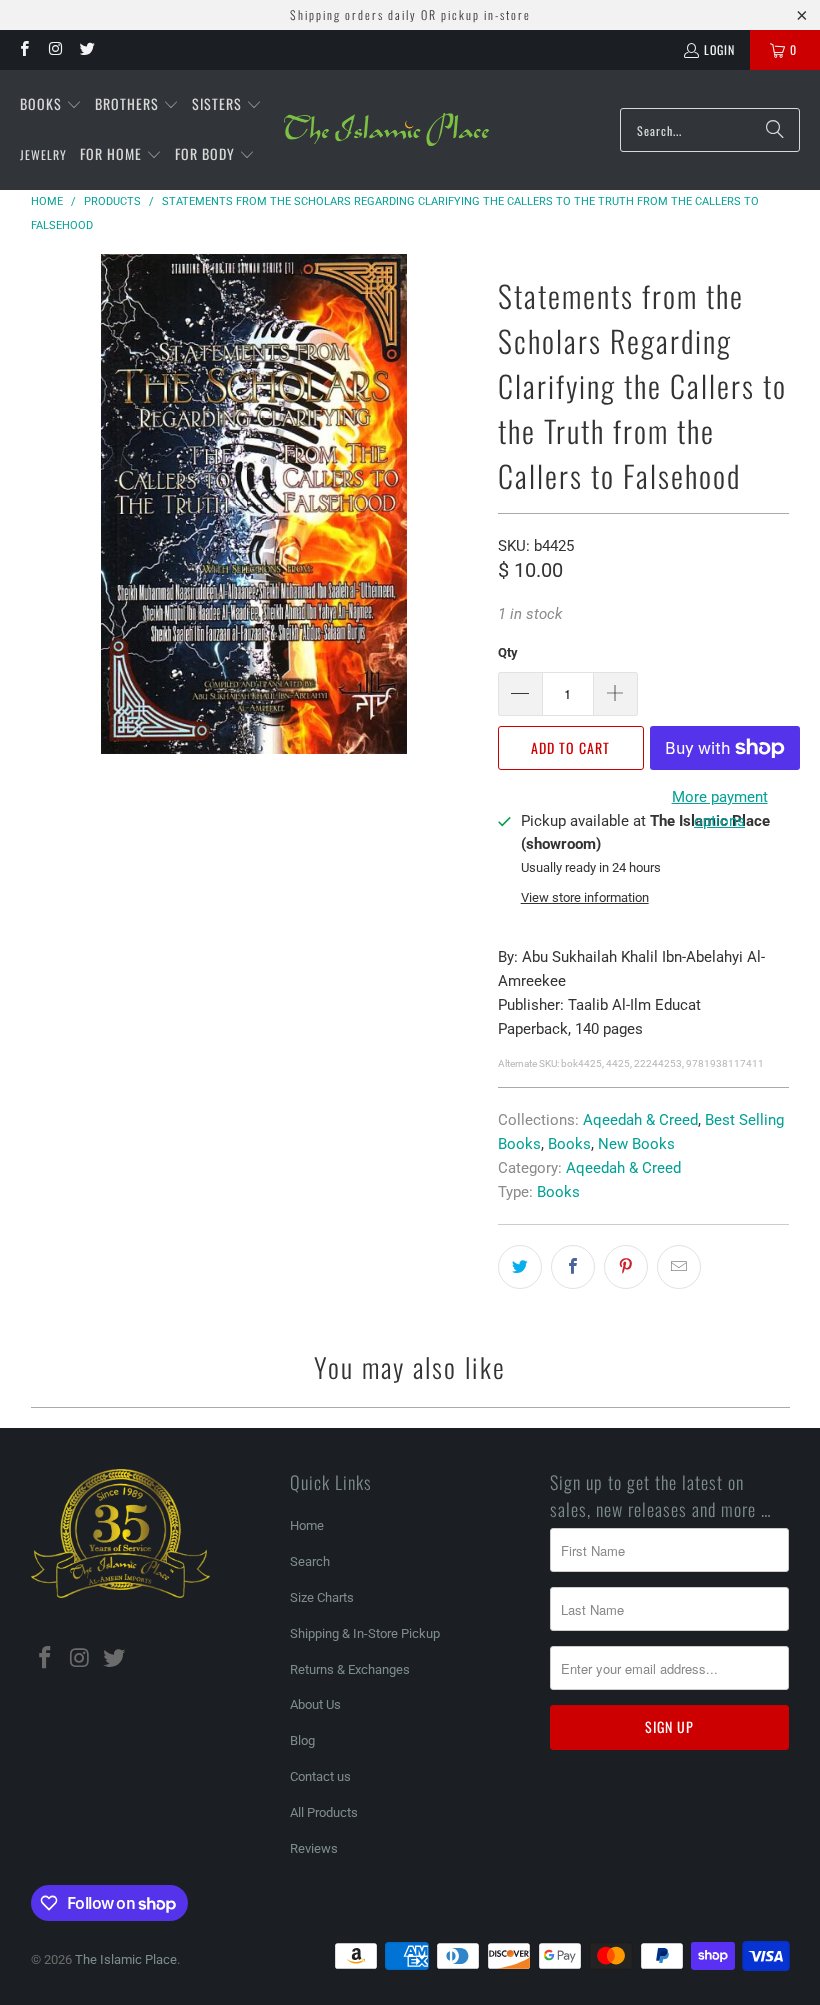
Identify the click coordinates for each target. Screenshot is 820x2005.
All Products (324, 1812)
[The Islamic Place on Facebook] (23, 49)
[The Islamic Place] (386, 130)
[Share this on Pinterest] (626, 1267)
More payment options (720, 809)
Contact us (320, 1776)
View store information (585, 897)
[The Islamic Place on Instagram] (54, 49)
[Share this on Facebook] (573, 1267)
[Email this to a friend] (679, 1267)
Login (719, 49)
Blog (302, 1740)
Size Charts (322, 1597)
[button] (51, 105)
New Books (636, 1144)
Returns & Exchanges (350, 1669)
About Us (315, 1704)
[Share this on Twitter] (520, 1267)
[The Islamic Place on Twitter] (86, 49)
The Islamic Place (126, 1959)
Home (307, 1525)
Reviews (314, 1848)
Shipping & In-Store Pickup (365, 1633)
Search (310, 1561)
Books (569, 1144)
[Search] (775, 130)
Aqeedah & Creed (640, 1120)
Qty (508, 652)
